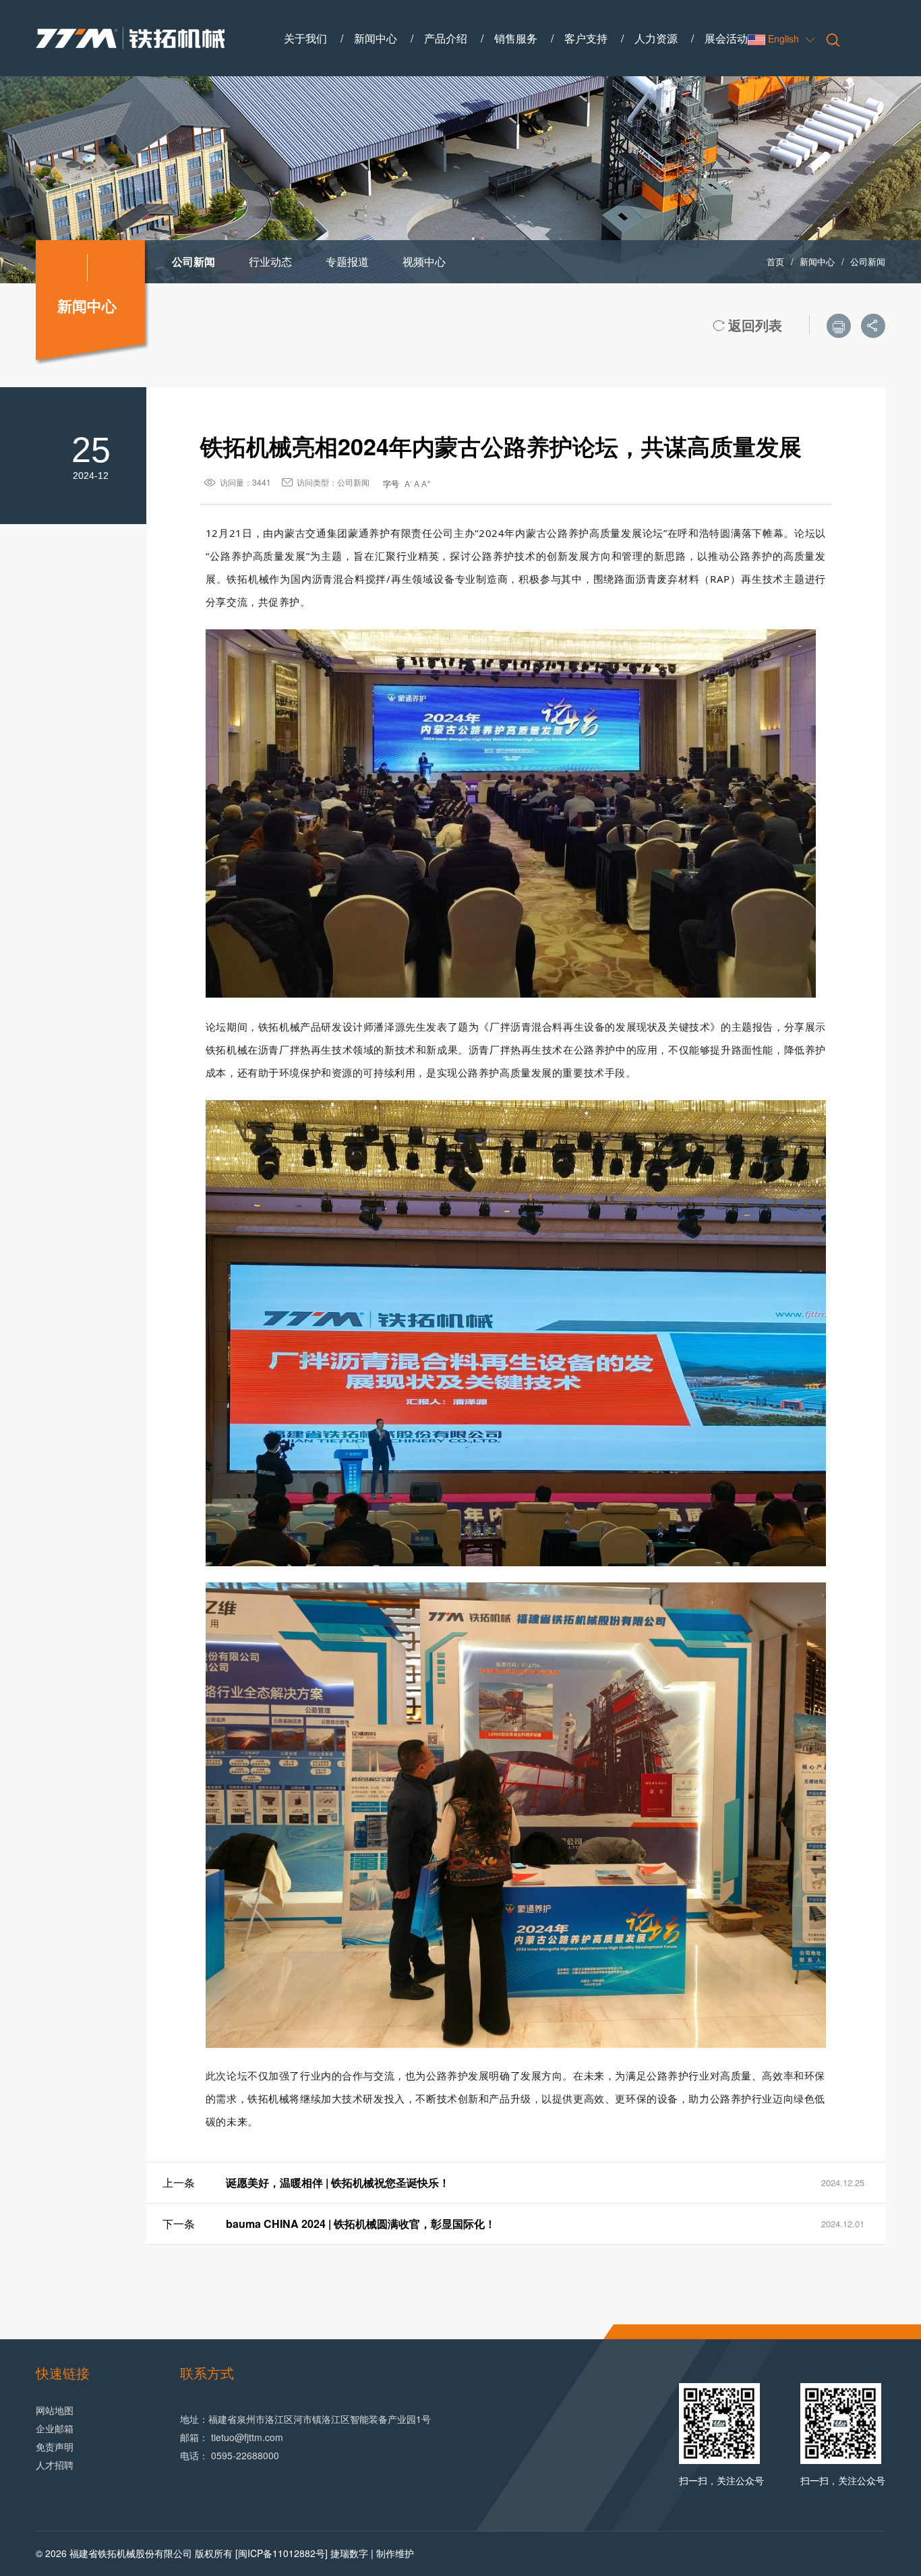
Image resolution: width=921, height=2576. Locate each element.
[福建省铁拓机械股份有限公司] (130, 38)
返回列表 (747, 325)
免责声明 (55, 2446)
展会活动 (726, 38)
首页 (775, 261)
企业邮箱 (55, 2428)
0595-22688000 (245, 2455)
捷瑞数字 (349, 2553)
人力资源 (656, 38)
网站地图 (55, 2410)
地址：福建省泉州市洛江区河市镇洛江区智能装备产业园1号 (305, 2419)
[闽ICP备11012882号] (281, 2553)
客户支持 (586, 38)
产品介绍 (446, 38)
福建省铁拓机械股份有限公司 (131, 2553)
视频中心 (424, 261)
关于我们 (305, 38)
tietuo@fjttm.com (247, 2437)
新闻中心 (376, 38)
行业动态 (270, 261)
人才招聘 (55, 2465)
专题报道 (347, 261)
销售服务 (516, 38)
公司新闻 (194, 261)
